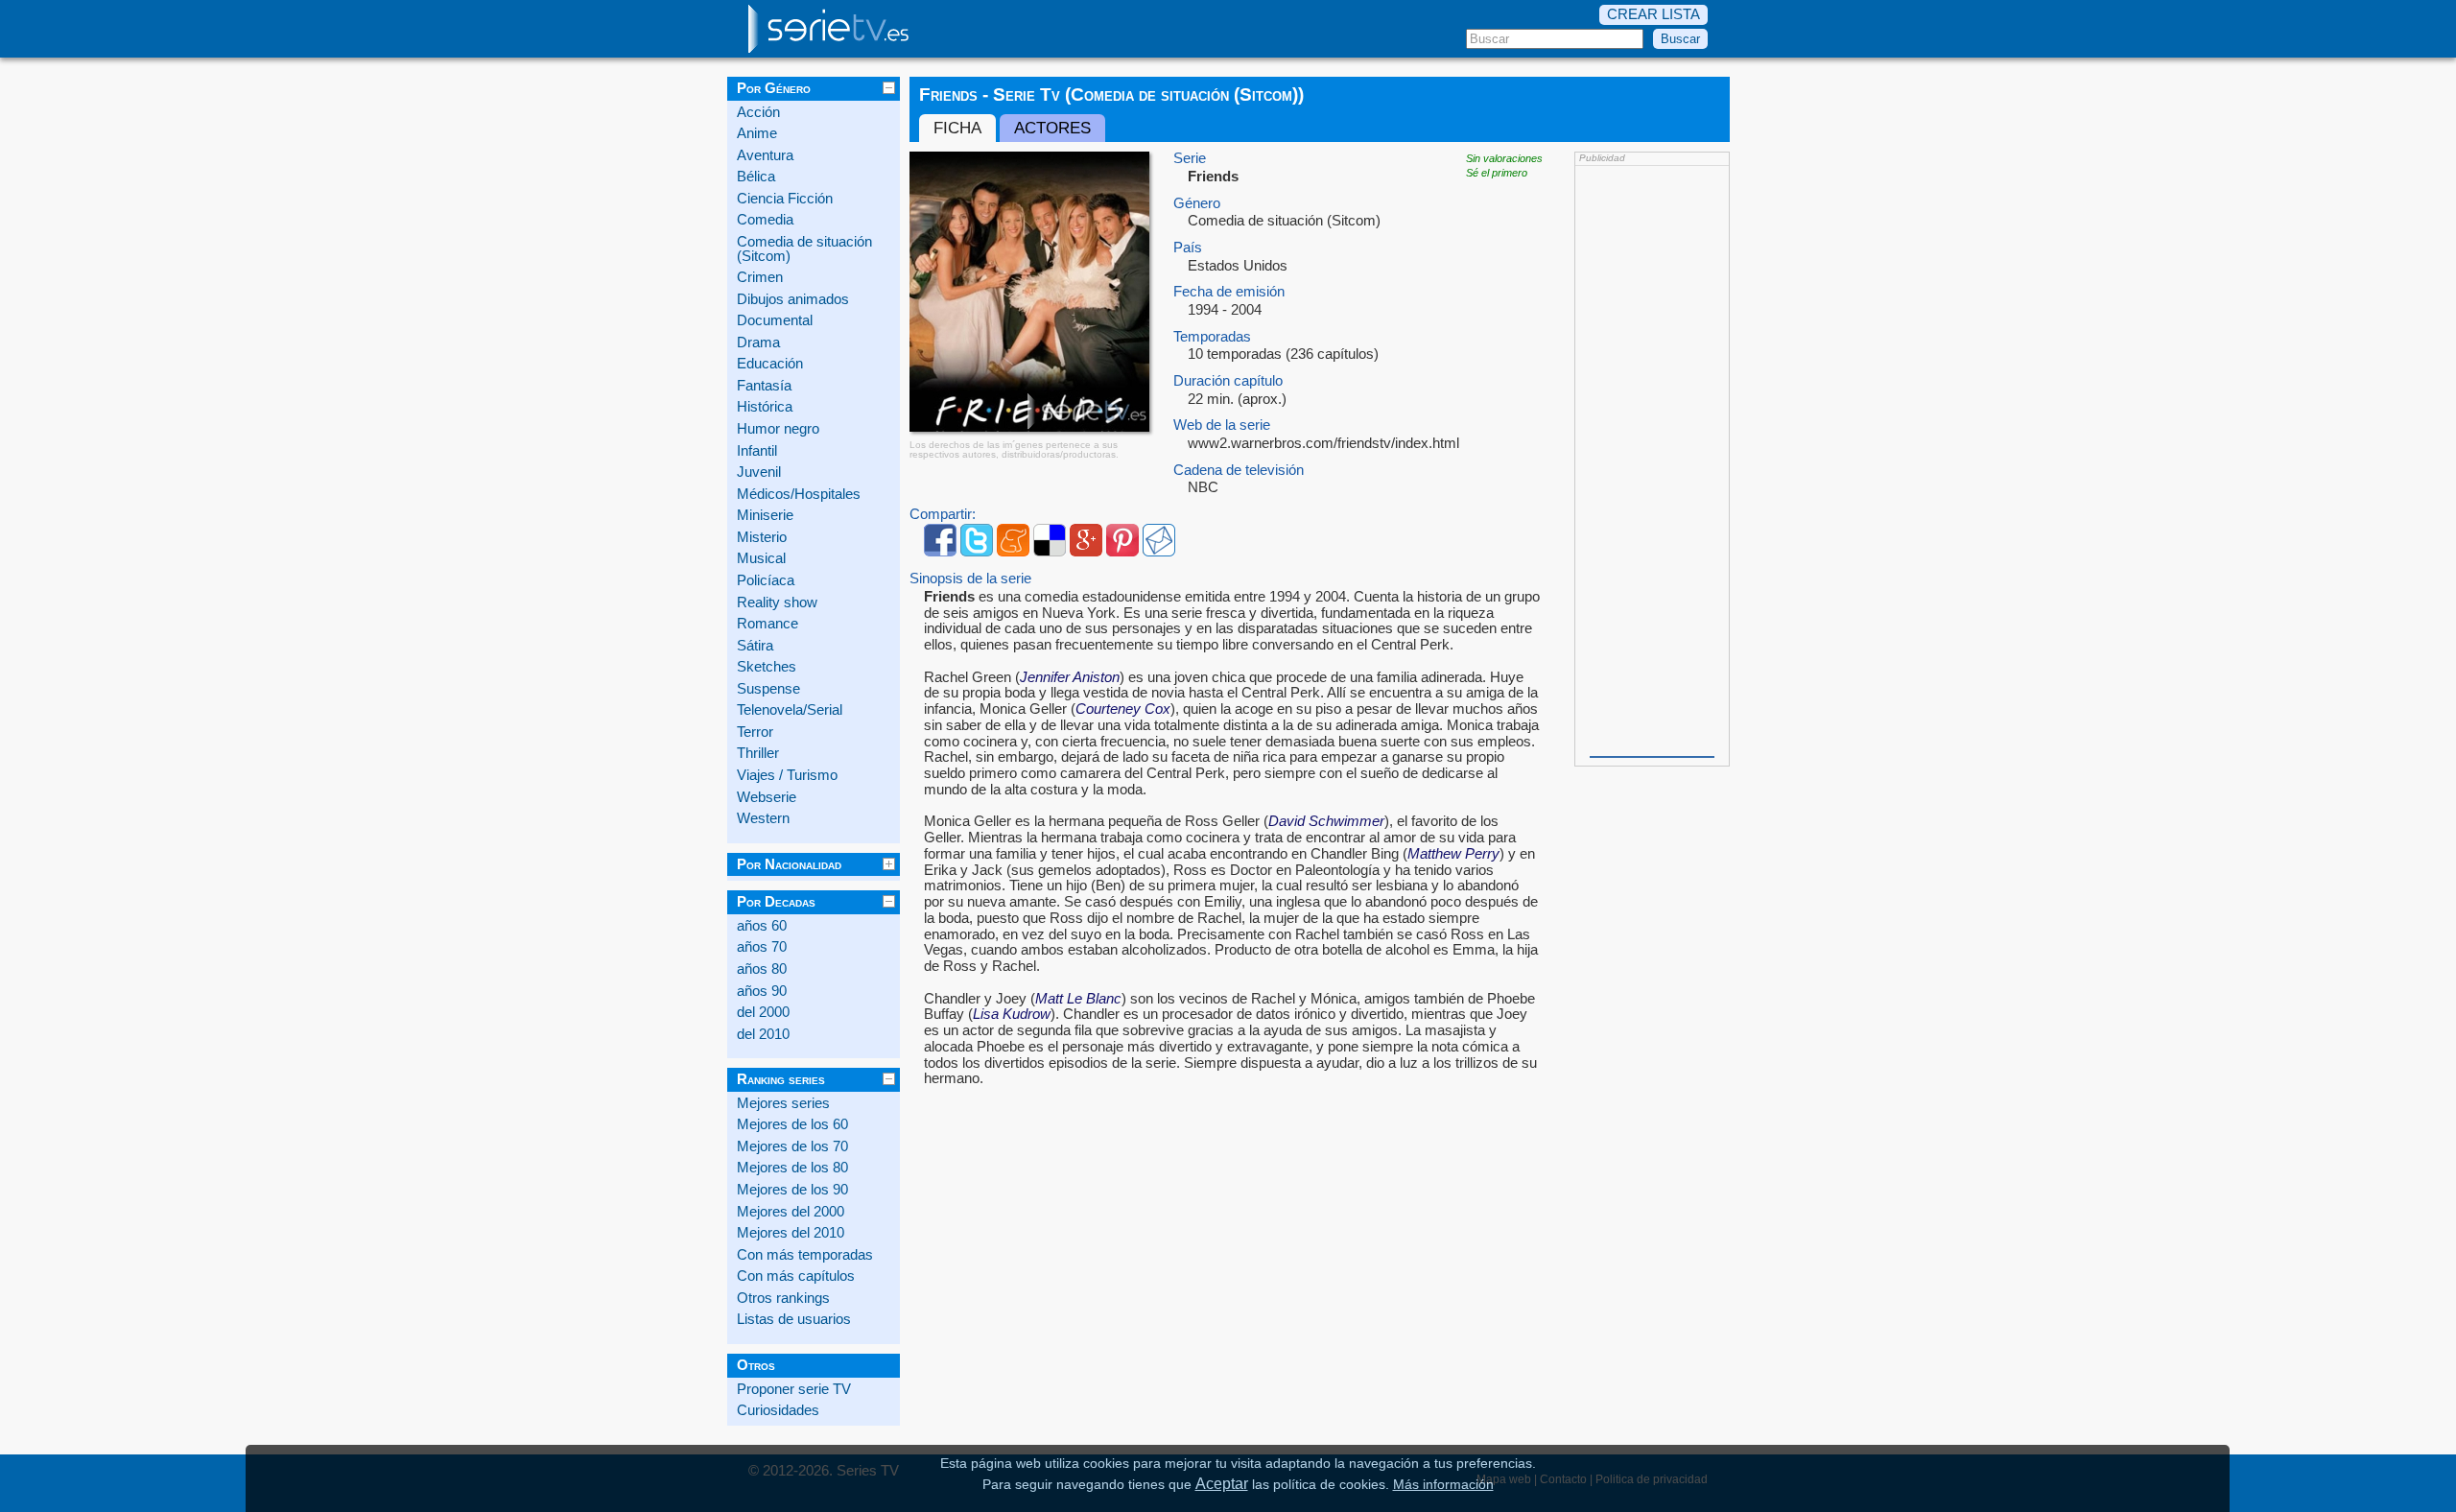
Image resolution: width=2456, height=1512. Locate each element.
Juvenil (759, 472)
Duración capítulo (1228, 381)
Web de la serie (1222, 425)
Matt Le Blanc (1078, 999)
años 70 (762, 947)
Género (1197, 204)
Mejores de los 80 (792, 1168)
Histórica (765, 407)
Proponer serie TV (794, 1389)
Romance (767, 624)
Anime (757, 133)
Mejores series (783, 1103)
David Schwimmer (1326, 821)
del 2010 (763, 1034)
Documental (775, 320)
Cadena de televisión (1239, 471)
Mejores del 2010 (791, 1233)
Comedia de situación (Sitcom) (804, 249)
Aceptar (1222, 1483)
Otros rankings (783, 1298)
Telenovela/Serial (790, 710)
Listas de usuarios (794, 1319)
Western (763, 818)
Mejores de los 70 (792, 1146)
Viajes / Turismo (787, 775)
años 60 (762, 926)
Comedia (765, 220)
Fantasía (764, 386)
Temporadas (1212, 337)
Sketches (767, 667)
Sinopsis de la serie (970, 579)
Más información (1443, 1485)
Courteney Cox (1123, 709)
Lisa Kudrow (1012, 1014)
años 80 (762, 969)
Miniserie (765, 515)
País (1188, 248)
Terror (755, 732)
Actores (1052, 128)
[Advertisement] (1652, 460)
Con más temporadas (805, 1255)
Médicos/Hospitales (799, 494)
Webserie (767, 797)
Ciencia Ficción (785, 199)
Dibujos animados (793, 299)
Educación (770, 364)
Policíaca (766, 580)
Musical (761, 558)
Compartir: (943, 515)
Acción (758, 112)
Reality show (777, 602)
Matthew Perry (1453, 854)
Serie (1190, 159)
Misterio (762, 537)
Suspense (768, 689)
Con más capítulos (796, 1276)
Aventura (765, 155)
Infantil (757, 451)
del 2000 (763, 1012)
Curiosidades (778, 1410)
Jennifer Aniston (1070, 677)
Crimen (760, 277)
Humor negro (778, 429)
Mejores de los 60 (792, 1124)
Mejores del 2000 (791, 1212)
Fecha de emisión (1229, 292)
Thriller (758, 753)
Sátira (755, 646)
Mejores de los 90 (792, 1190)
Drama (758, 343)
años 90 (762, 991)
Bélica (756, 177)
